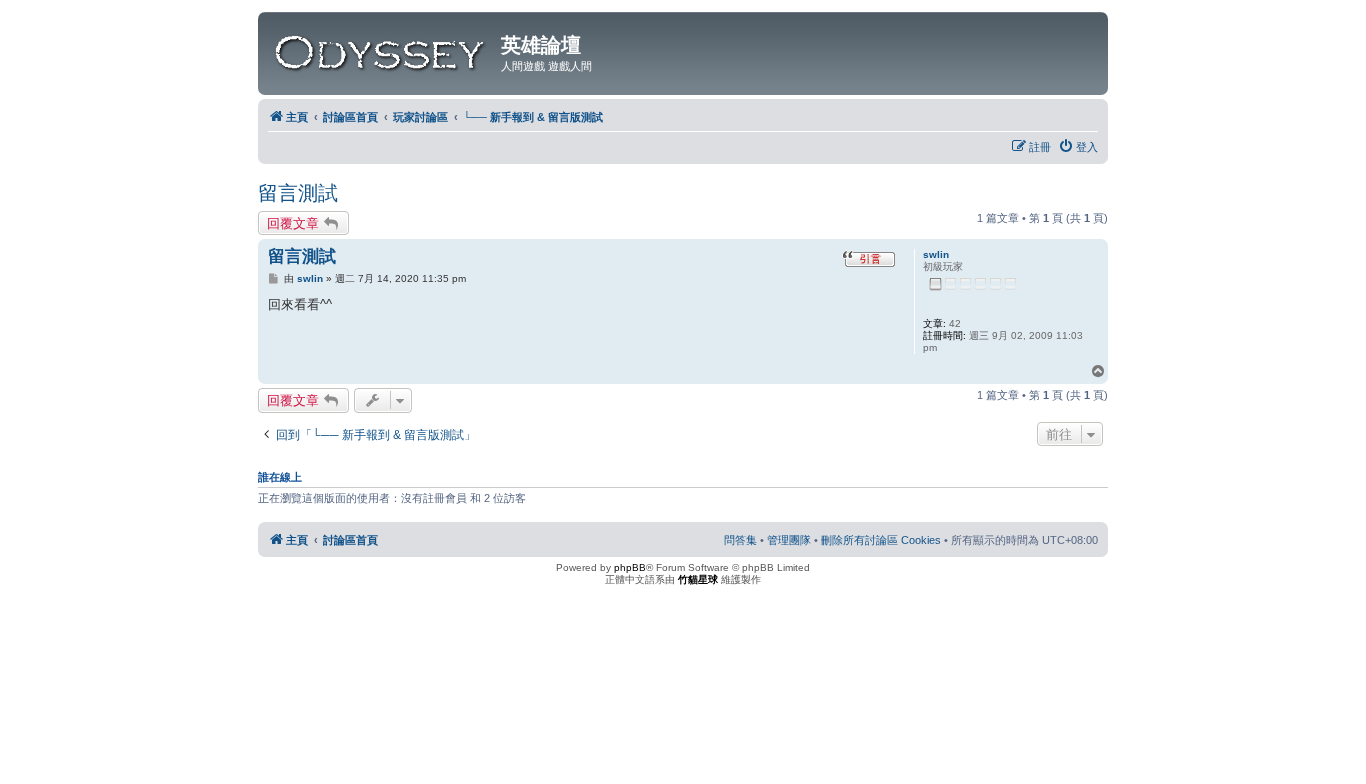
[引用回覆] (869, 261)
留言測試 (298, 193)
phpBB (630, 567)
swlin (936, 254)
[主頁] (382, 49)
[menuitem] (1078, 147)
